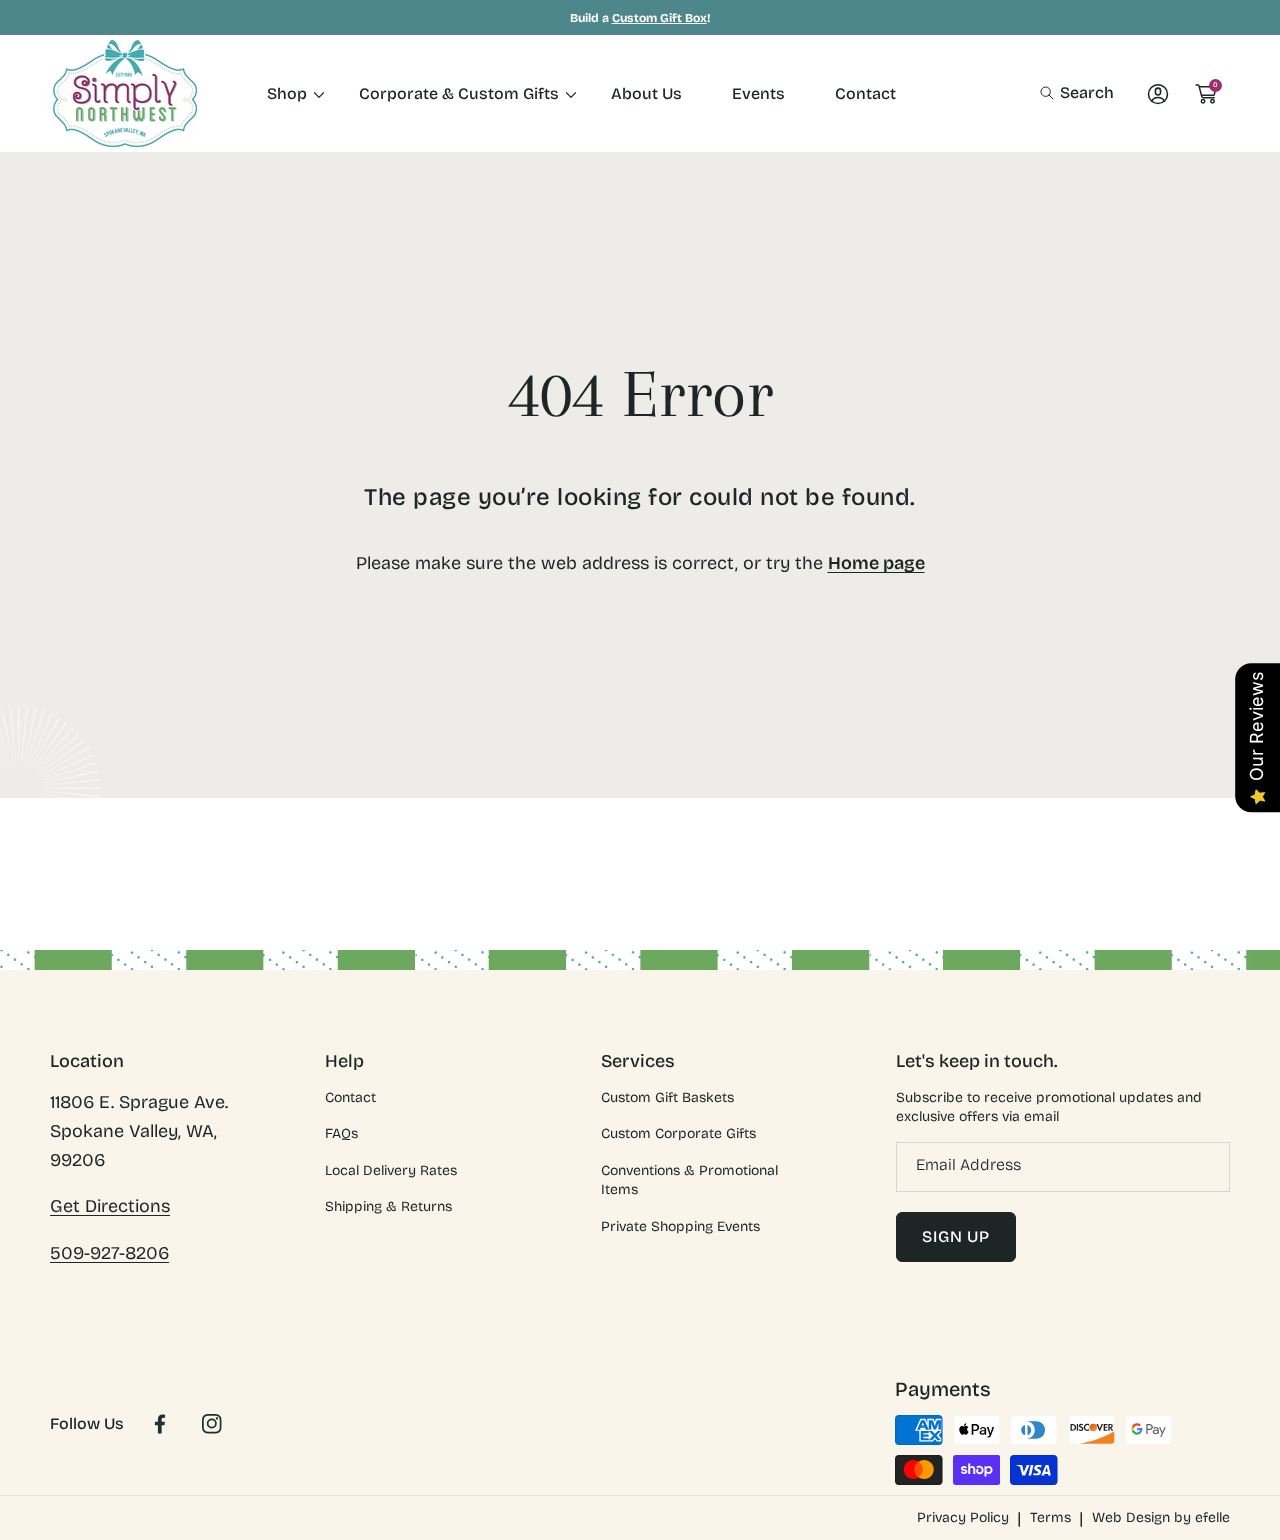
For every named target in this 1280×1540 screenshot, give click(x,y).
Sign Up (956, 1236)
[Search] (1052, 93)
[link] (288, 93)
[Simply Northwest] (125, 93)
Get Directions (110, 1206)
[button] (1077, 93)
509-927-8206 (109, 1253)
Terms (1050, 1517)
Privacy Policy (963, 1517)
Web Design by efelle (1161, 1517)
